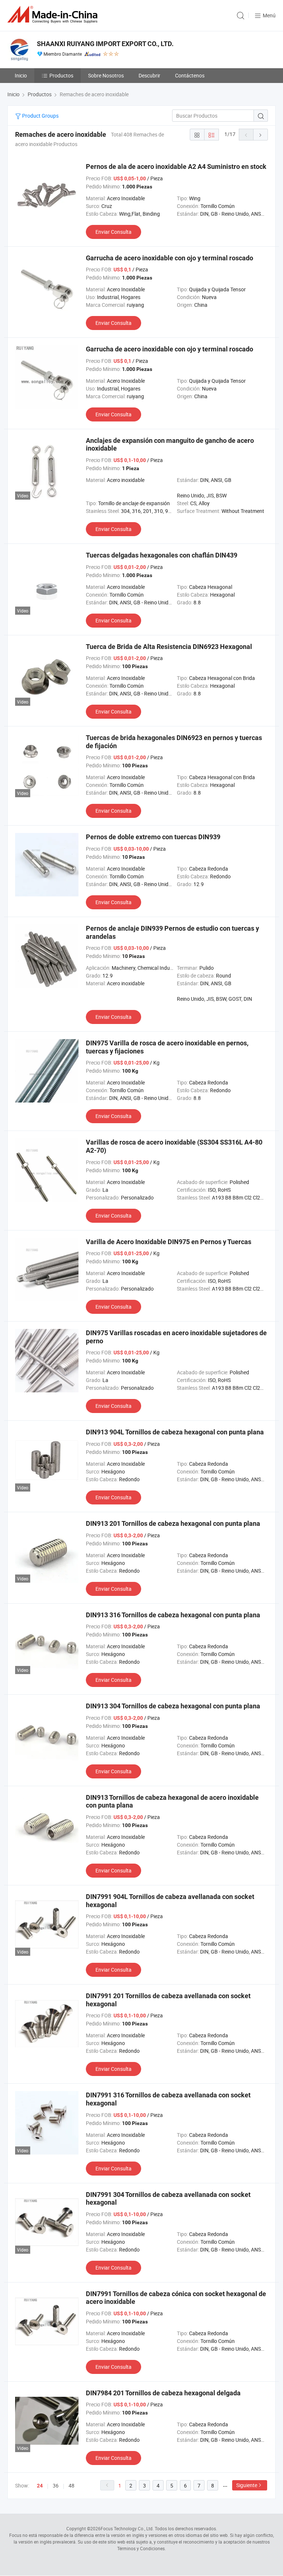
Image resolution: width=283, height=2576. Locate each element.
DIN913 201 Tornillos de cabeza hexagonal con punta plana (173, 1523)
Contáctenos (190, 75)
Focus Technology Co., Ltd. (127, 2528)
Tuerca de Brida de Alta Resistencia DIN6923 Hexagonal (169, 647)
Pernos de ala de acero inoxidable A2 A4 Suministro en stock (176, 166)
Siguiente (247, 2485)
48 (71, 2485)
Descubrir (149, 75)
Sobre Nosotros (106, 75)
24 (40, 2486)
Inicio (21, 75)
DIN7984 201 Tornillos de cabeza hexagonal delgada (163, 2393)
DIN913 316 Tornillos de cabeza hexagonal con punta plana (173, 1615)
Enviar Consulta (113, 232)
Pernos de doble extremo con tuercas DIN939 (153, 837)
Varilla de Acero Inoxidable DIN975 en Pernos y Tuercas (169, 1242)
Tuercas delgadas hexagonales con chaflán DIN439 (162, 555)
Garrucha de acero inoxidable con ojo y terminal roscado (170, 258)
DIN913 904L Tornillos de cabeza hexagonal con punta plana (175, 1432)
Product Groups (40, 116)
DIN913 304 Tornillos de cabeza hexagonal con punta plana (173, 1706)
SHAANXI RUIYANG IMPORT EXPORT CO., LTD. (105, 44)
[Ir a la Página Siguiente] (261, 135)
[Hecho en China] (54, 15)
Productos (61, 75)
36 (56, 2485)
